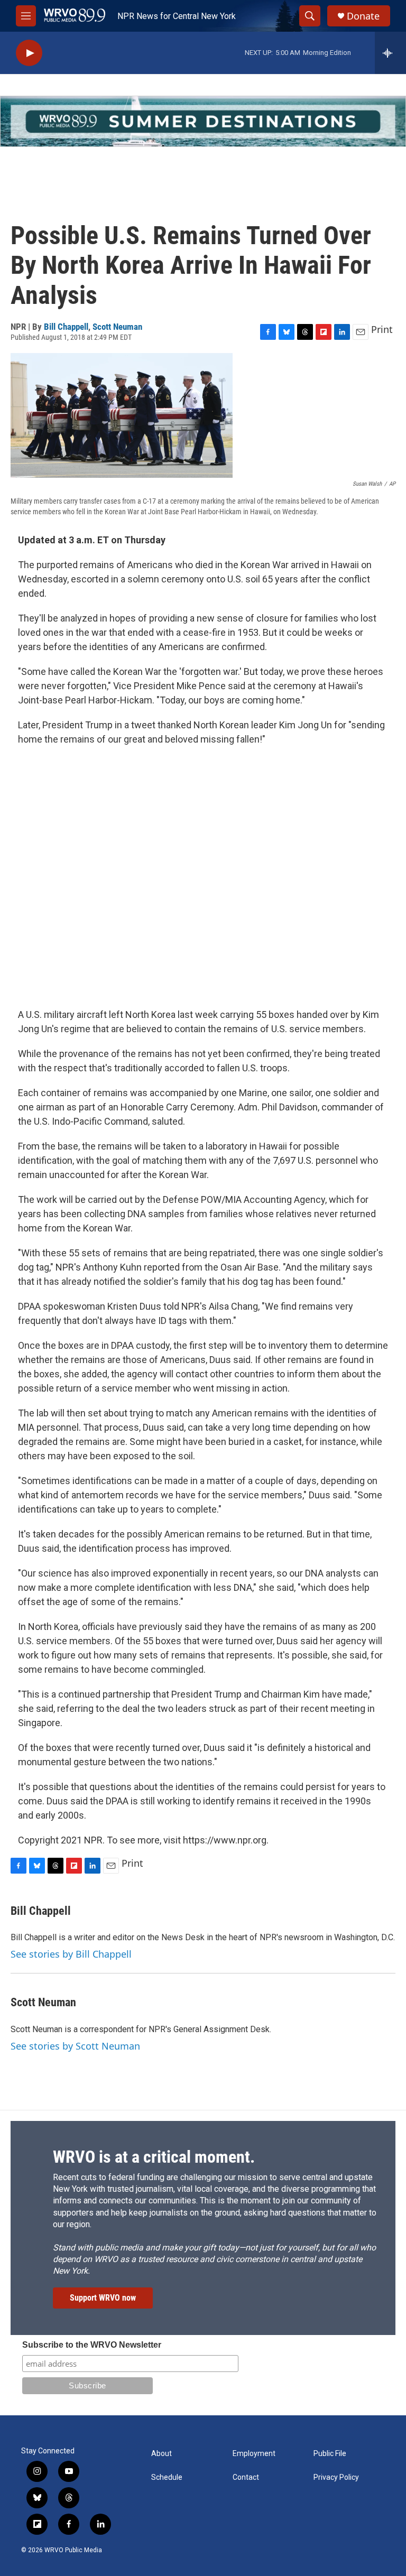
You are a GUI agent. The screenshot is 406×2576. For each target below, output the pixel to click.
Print (382, 329)
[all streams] (390, 53)
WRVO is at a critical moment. (154, 2157)
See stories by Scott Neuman (75, 2046)
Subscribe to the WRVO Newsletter (92, 2345)
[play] (29, 53)
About (162, 2454)
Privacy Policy (336, 2477)
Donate (363, 16)
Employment (254, 2454)
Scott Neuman (117, 327)
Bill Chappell (66, 327)
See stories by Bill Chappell (71, 1954)
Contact (246, 2477)
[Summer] (203, 121)
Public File (330, 2454)
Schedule (167, 2477)
